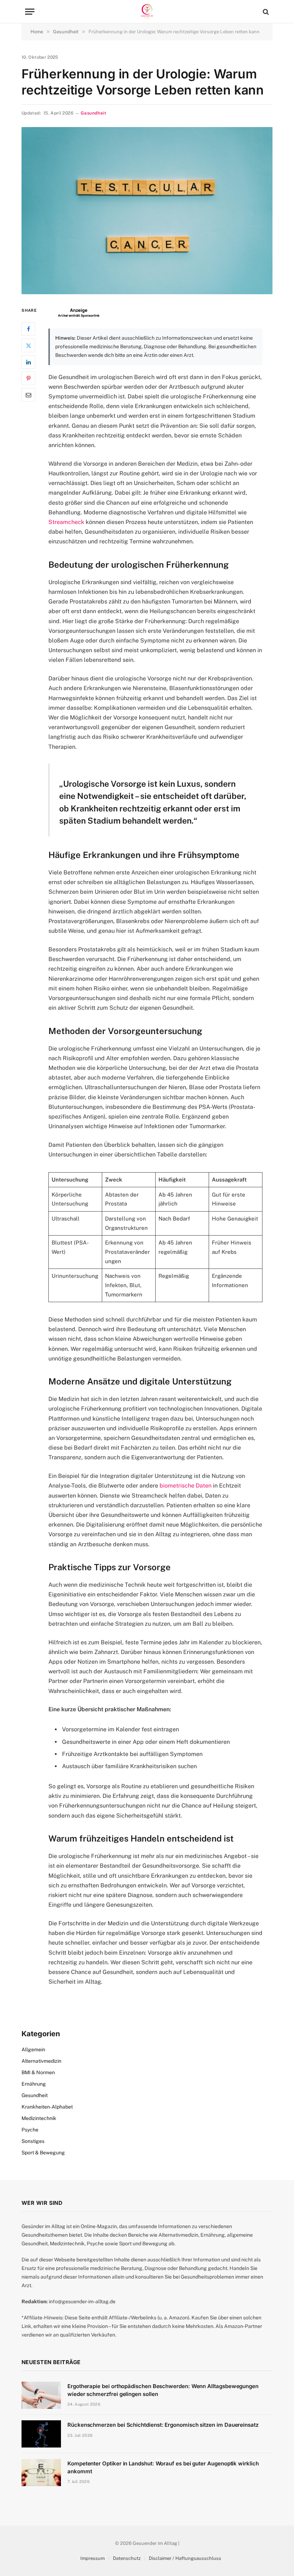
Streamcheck (66, 522)
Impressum (93, 2558)
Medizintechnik (39, 2118)
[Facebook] (28, 329)
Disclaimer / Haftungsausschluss (185, 2558)
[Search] (265, 12)
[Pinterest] (28, 378)
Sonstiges (33, 2141)
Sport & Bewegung (43, 2153)
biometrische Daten (186, 1486)
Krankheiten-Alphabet (47, 2107)
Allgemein (33, 2049)
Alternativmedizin (41, 2061)
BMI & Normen (38, 2072)
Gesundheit (93, 113)
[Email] (28, 395)
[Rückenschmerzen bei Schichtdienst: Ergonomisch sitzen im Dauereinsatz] (41, 2434)
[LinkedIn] (28, 362)
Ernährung (34, 2084)
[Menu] (30, 12)
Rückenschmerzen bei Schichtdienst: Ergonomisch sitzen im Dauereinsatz (163, 2425)
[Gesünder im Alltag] (147, 12)
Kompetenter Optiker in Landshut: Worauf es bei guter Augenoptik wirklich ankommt (163, 2467)
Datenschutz (127, 2558)
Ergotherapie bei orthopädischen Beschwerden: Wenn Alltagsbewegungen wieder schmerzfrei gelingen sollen (163, 2390)
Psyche (30, 2130)
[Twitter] (28, 345)
